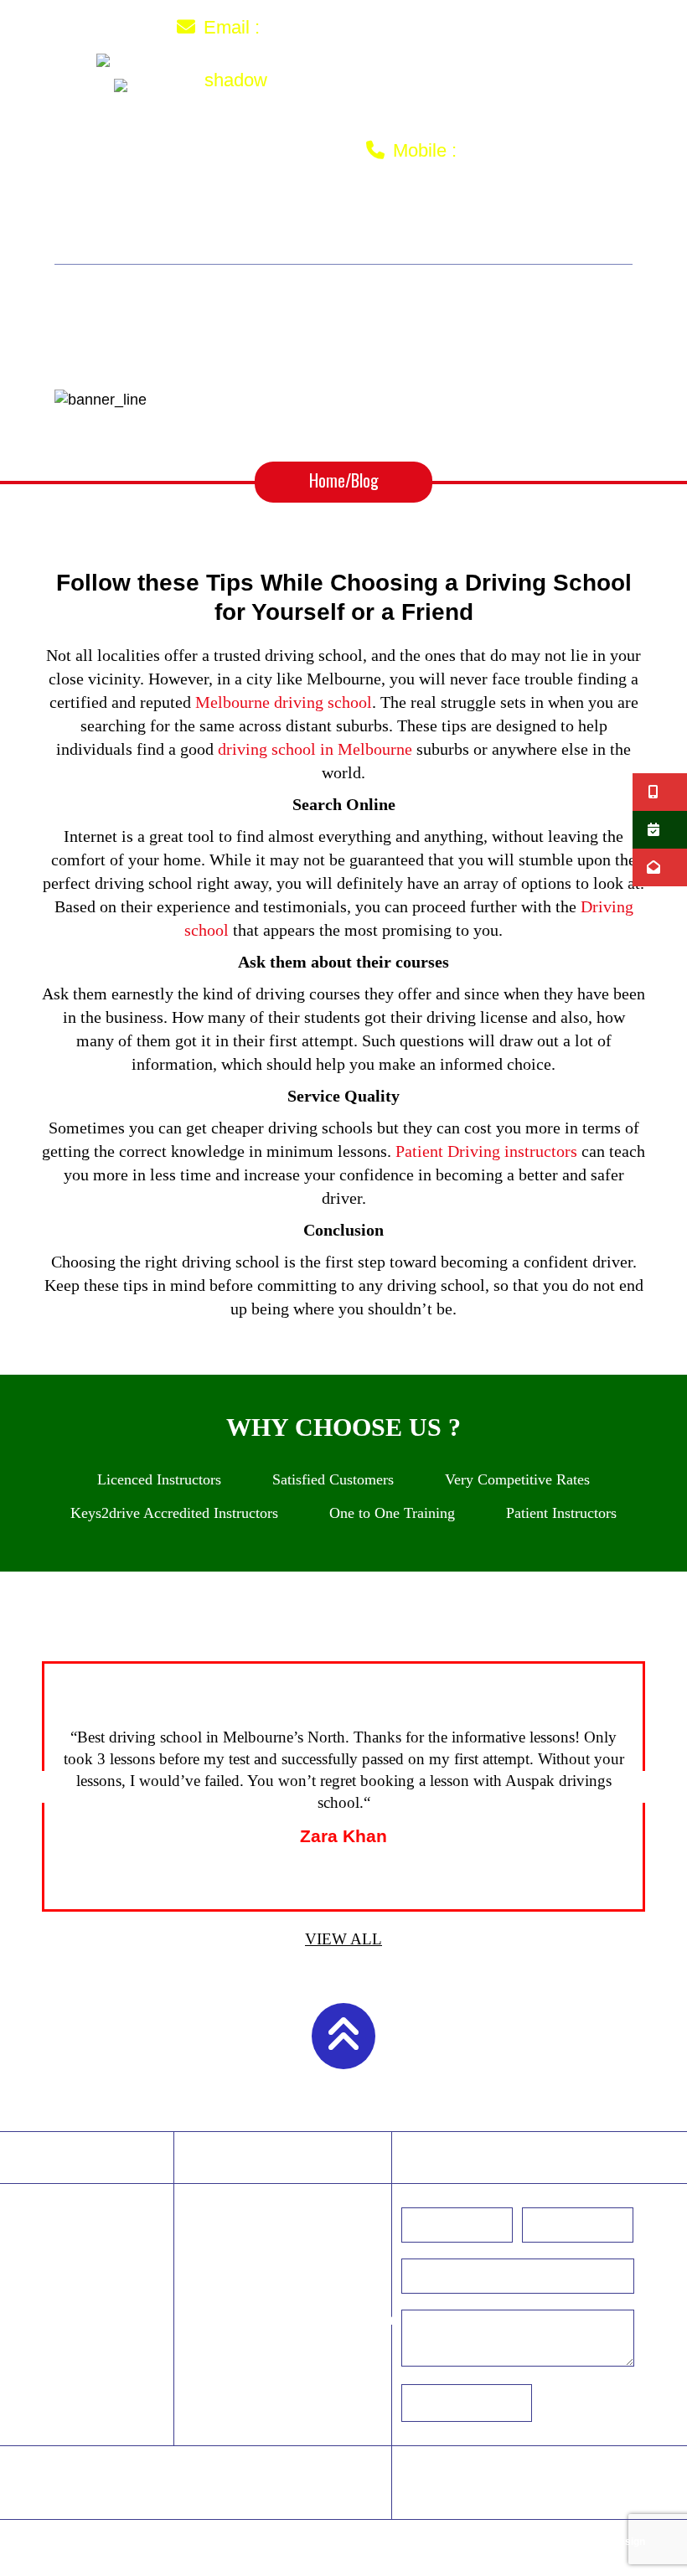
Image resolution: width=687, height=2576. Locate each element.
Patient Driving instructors (486, 1151)
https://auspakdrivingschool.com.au (301, 2320)
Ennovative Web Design (589, 2542)
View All (343, 1939)
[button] (38, 1787)
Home (116, 224)
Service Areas (404, 224)
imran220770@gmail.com (387, 26)
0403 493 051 (526, 149)
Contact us (403, 245)
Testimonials (540, 224)
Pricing (292, 224)
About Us (199, 224)
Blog (134, 2495)
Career (248, 2473)
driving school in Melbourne (315, 749)
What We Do (284, 245)
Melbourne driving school (284, 702)
